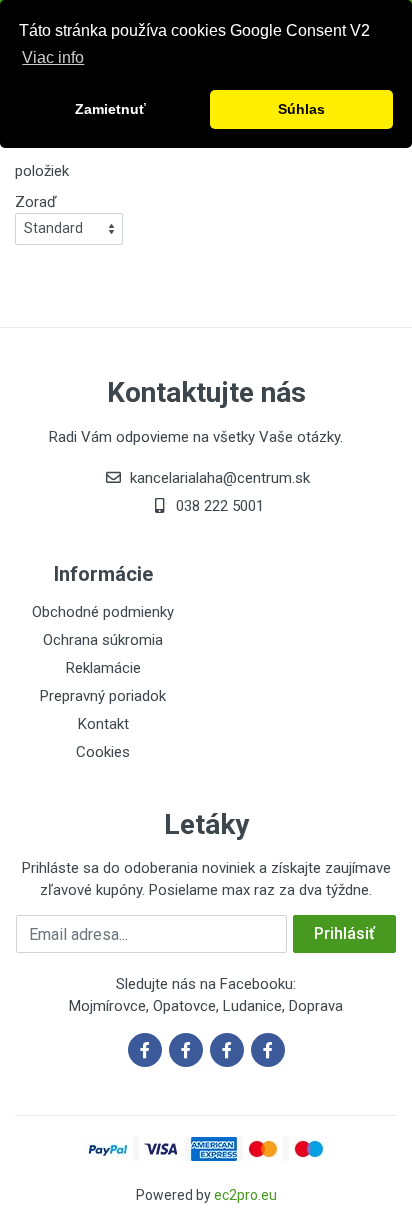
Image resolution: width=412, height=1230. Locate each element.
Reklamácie (103, 668)
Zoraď (36, 202)
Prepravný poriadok (103, 696)
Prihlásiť (344, 933)
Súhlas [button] (301, 109)
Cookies (103, 752)
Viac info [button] (53, 57)
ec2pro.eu (245, 1195)
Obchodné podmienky (103, 612)
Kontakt (103, 724)
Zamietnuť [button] (110, 109)
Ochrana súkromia (103, 640)
